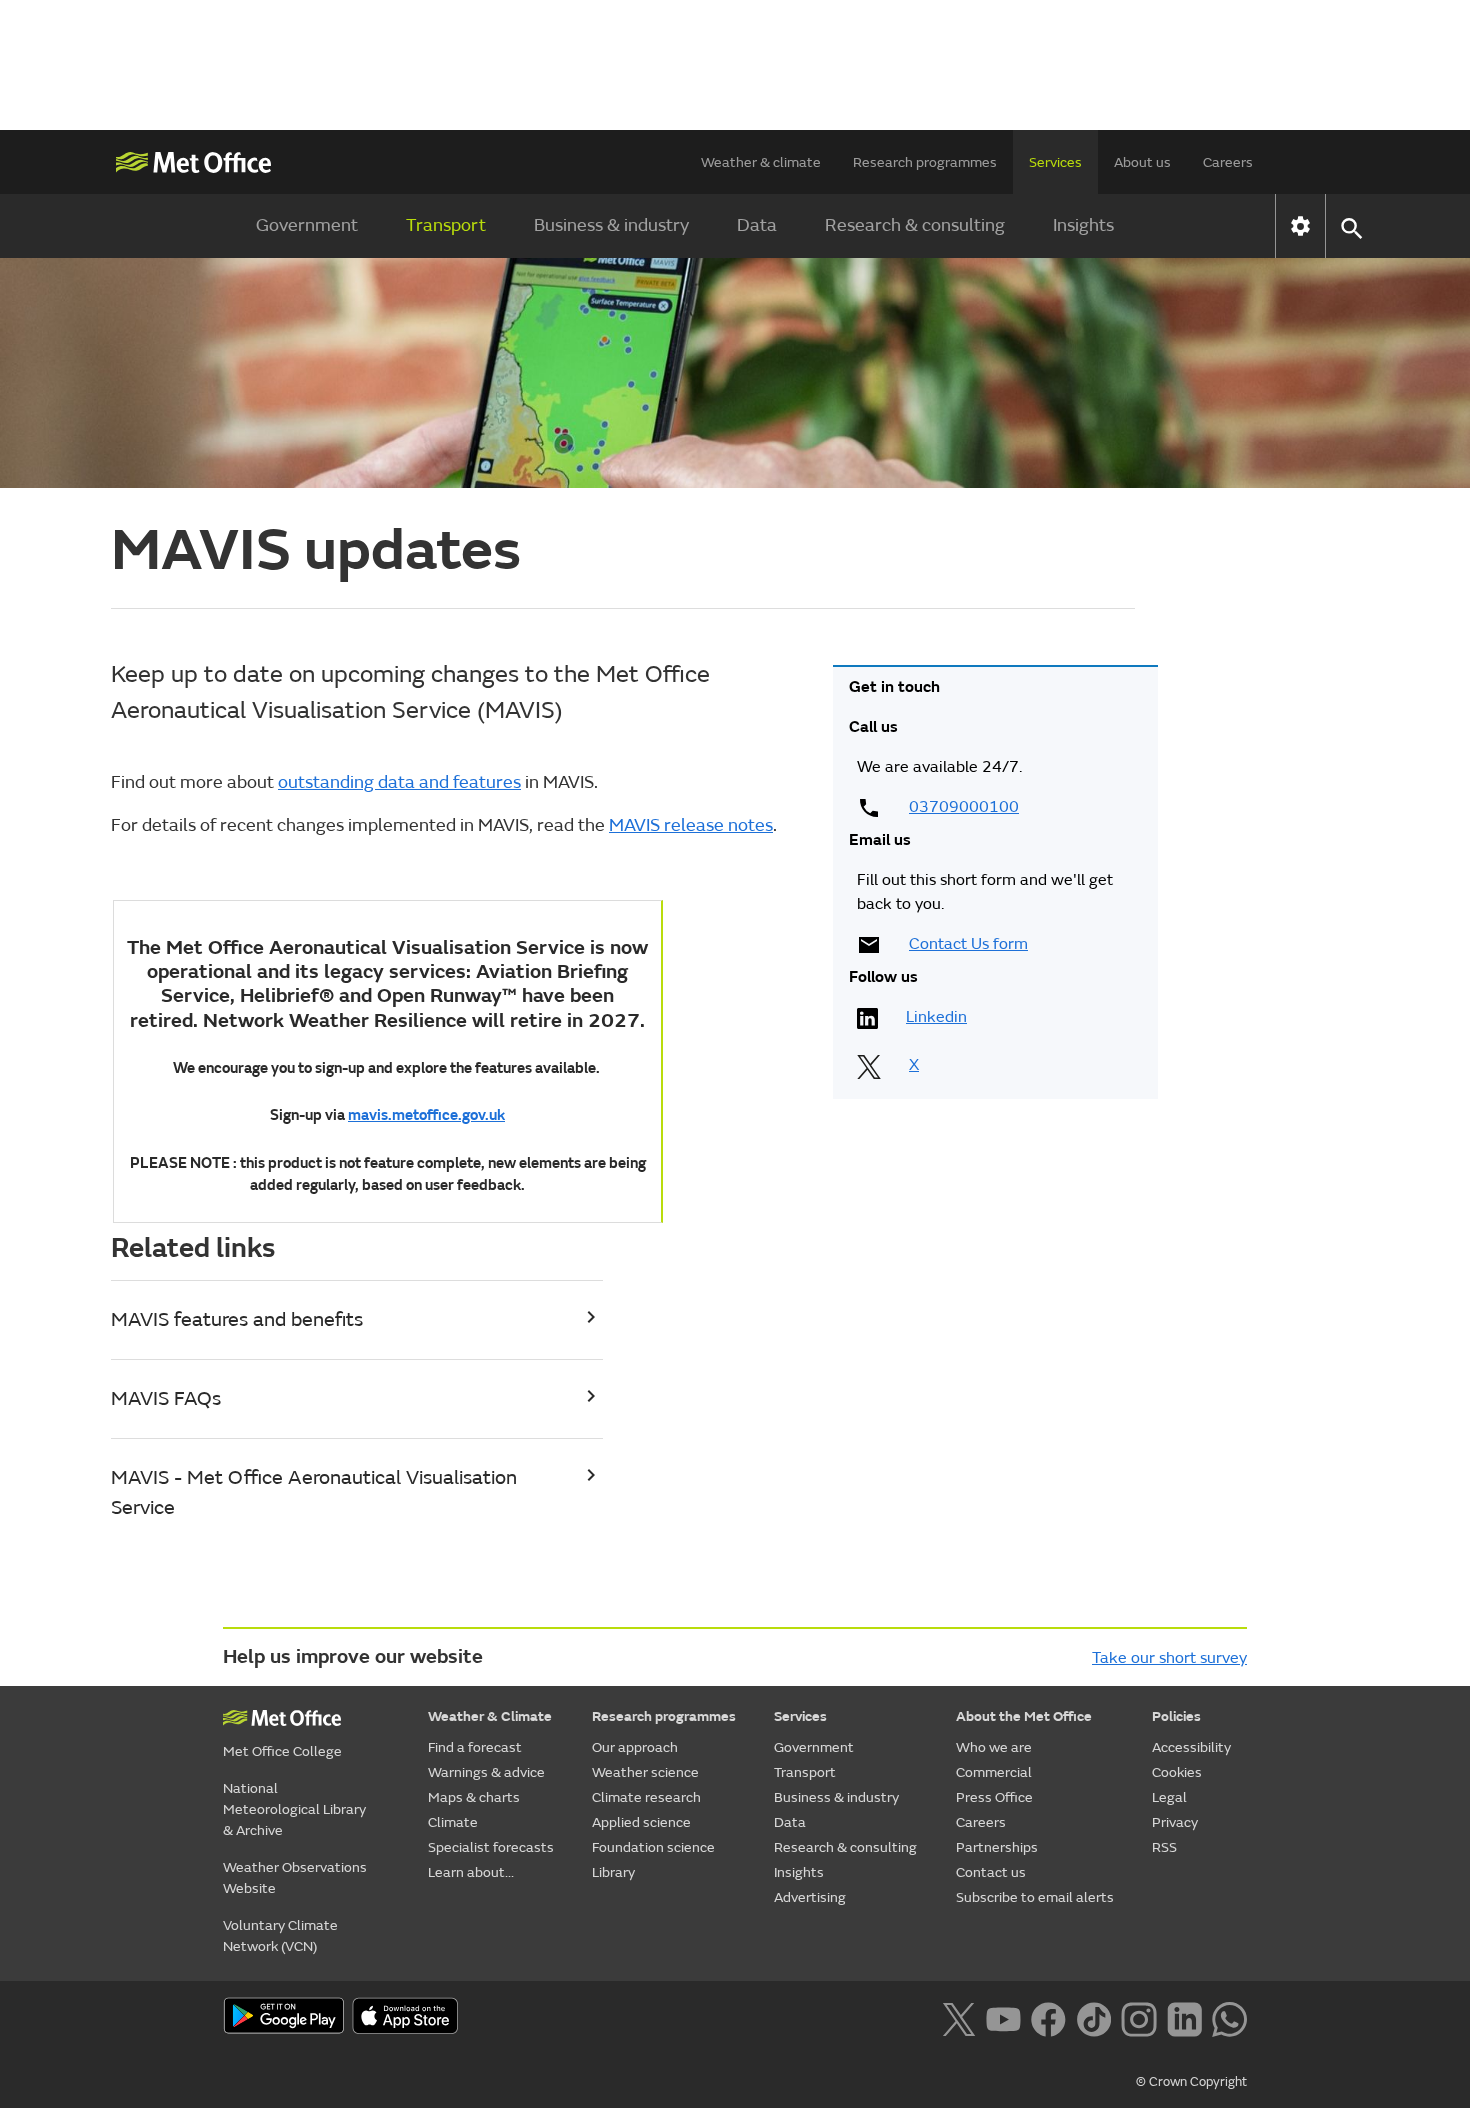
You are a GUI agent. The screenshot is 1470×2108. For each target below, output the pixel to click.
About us (1142, 162)
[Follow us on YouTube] (1003, 2017)
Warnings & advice (486, 1772)
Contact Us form (968, 944)
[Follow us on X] (958, 2017)
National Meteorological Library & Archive (294, 1809)
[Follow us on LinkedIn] (1184, 2017)
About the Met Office (1024, 1716)
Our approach (635, 1747)
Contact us (991, 1872)
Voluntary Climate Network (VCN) (280, 1936)
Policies (1176, 1716)
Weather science (645, 1772)
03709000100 (964, 807)
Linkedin (936, 1017)
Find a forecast (475, 1747)
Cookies (1177, 1772)
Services (1055, 162)
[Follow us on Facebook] (1048, 2017)
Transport (446, 225)
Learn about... (471, 1872)
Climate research (646, 1797)
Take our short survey (1169, 1658)
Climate (453, 1822)
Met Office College (282, 1751)
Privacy (1175, 1822)
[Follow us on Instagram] (1138, 2017)
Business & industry (611, 225)
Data (757, 225)
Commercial (994, 1772)
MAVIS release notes (691, 825)
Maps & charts (474, 1797)
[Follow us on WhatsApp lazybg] (1229, 2017)
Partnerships (997, 1847)
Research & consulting (915, 225)
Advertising (810, 1897)
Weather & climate (761, 162)
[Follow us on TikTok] (1093, 2017)
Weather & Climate (490, 1716)
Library (613, 1872)
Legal (1169, 1797)
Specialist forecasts (491, 1847)
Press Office (994, 1797)
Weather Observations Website (295, 1878)
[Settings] (1300, 226)
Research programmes (925, 162)
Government (307, 225)
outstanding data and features (399, 782)
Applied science (641, 1822)
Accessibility (1191, 1747)
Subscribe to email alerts (1035, 1897)
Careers (1228, 162)
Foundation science (653, 1847)
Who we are (994, 1747)
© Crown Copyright (1191, 2082)
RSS (1164, 1847)
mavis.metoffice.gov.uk (426, 1115)
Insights (1083, 225)
